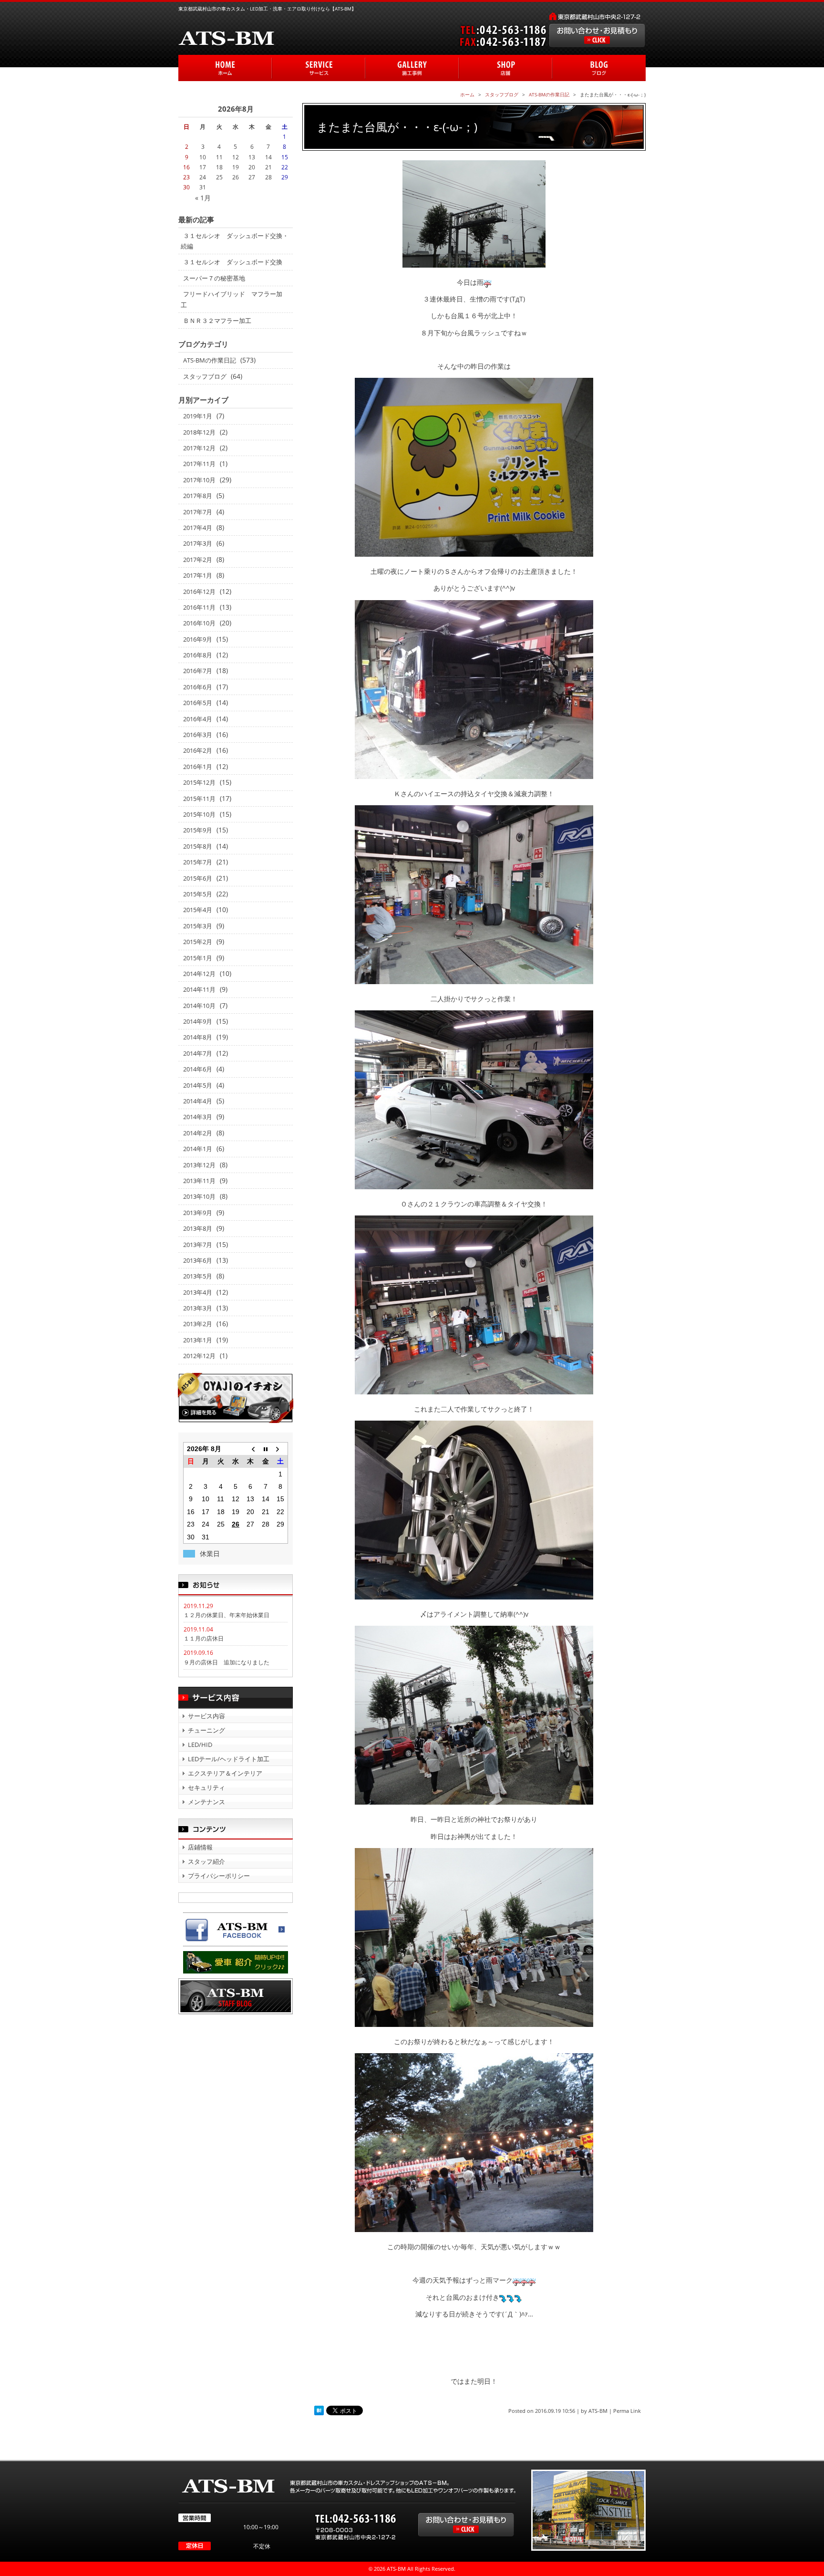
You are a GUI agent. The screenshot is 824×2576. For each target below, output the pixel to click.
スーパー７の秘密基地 (214, 278)
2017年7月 (198, 512)
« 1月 (203, 198)
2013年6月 (198, 1260)
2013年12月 (199, 1165)
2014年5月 (198, 1085)
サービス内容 (206, 1716)
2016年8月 (198, 655)
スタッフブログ (205, 376)
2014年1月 (198, 1149)
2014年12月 (199, 974)
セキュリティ (206, 1787)
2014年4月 (198, 1101)
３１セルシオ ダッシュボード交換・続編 (235, 241)
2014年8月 (198, 1037)
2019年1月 (198, 416)
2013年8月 (198, 1228)
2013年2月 (198, 1324)
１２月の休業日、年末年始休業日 (227, 1615)
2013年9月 (198, 1213)
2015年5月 (198, 894)
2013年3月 (198, 1308)
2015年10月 (199, 814)
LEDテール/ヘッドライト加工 (229, 1759)
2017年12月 (199, 448)
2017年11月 (199, 464)
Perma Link (627, 2411)
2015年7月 (198, 862)
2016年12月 (199, 592)
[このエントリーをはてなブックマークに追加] (319, 2411)
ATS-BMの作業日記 (210, 360)
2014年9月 (198, 1021)
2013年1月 (198, 1340)
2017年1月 (198, 575)
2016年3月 (198, 735)
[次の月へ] (280, 1449)
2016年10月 (199, 623)
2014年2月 (198, 1133)
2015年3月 (198, 926)
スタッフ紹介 (206, 1861)
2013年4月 (198, 1292)
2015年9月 (198, 830)
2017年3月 (198, 543)
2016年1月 (198, 767)
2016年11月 (199, 607)
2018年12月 (199, 432)
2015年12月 (199, 782)
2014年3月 (198, 1117)
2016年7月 (198, 671)
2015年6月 (198, 878)
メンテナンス (206, 1802)
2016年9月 (198, 639)
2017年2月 (198, 560)
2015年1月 (198, 958)
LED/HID (200, 1745)
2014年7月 (198, 1053)
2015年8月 (198, 846)
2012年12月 (199, 1356)
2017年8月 (198, 496)
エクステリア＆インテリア (225, 1773)
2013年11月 (199, 1181)
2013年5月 (198, 1276)
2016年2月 (198, 750)
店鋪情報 (200, 1847)
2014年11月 (199, 989)
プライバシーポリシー (219, 1876)
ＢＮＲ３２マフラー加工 (217, 321)
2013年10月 (199, 1196)
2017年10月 (199, 480)
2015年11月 (199, 799)
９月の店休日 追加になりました (227, 1662)
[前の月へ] (251, 1449)
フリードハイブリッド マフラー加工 (232, 299)
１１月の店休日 (204, 1638)
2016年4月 (198, 719)
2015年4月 (198, 910)
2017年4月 (198, 528)
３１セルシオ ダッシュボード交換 (233, 262)
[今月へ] (265, 1449)
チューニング (206, 1730)
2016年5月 (198, 703)
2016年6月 (198, 687)
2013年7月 (198, 1245)
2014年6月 (198, 1069)
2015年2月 (198, 942)
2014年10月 (199, 1006)
